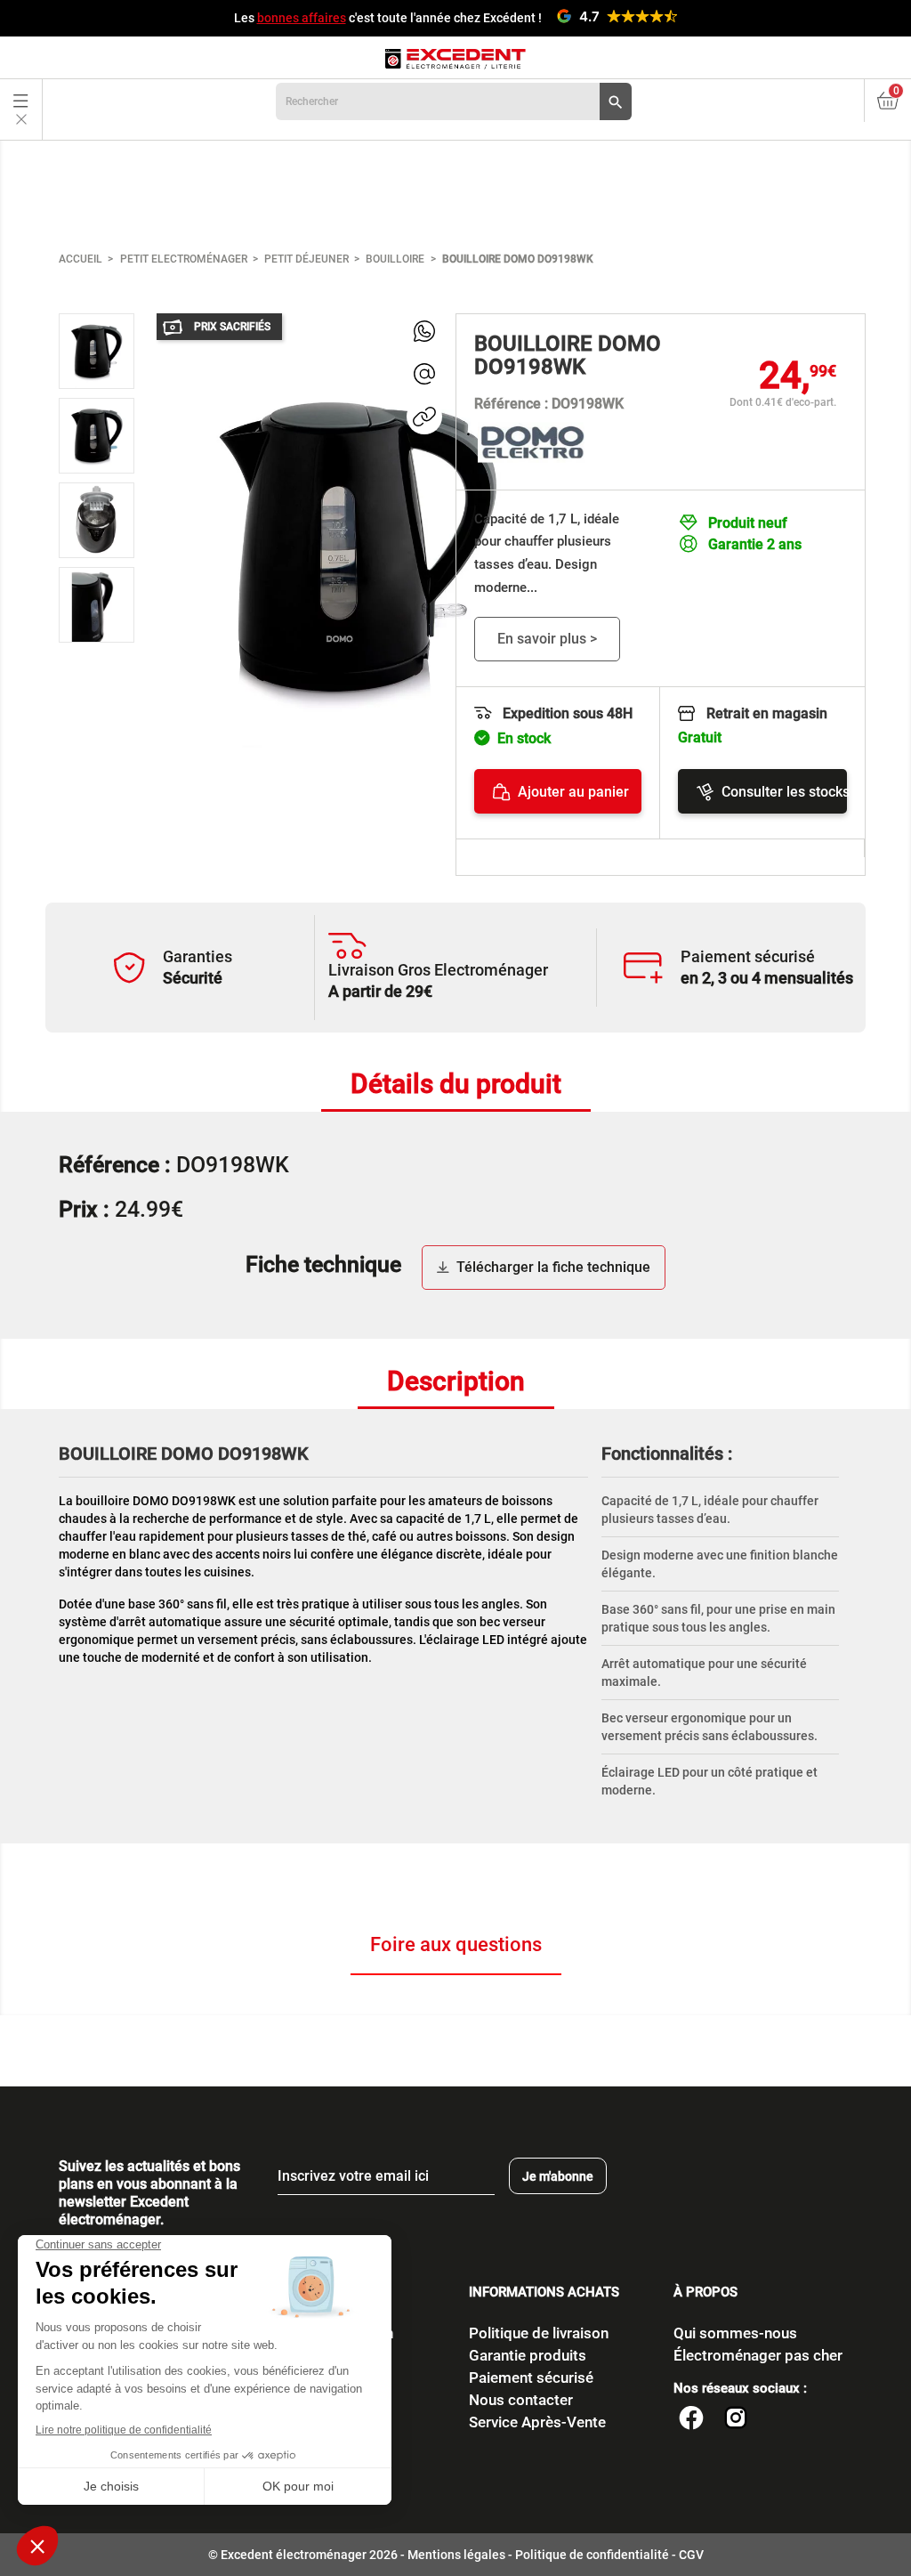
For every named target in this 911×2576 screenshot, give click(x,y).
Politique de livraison (539, 2333)
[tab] (456, 1085)
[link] (424, 331)
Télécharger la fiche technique (553, 1267)
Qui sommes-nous (735, 2333)
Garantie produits (528, 2355)
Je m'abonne (558, 2176)
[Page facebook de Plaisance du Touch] (691, 2420)
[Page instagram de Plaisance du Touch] (736, 2420)
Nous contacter (521, 2400)
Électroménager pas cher (758, 2355)
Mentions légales (456, 2555)
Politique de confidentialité (592, 2555)
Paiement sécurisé (531, 2378)
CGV (691, 2555)
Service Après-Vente (537, 2422)
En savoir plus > (547, 639)
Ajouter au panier (573, 792)
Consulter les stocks (784, 792)
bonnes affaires (302, 18)
